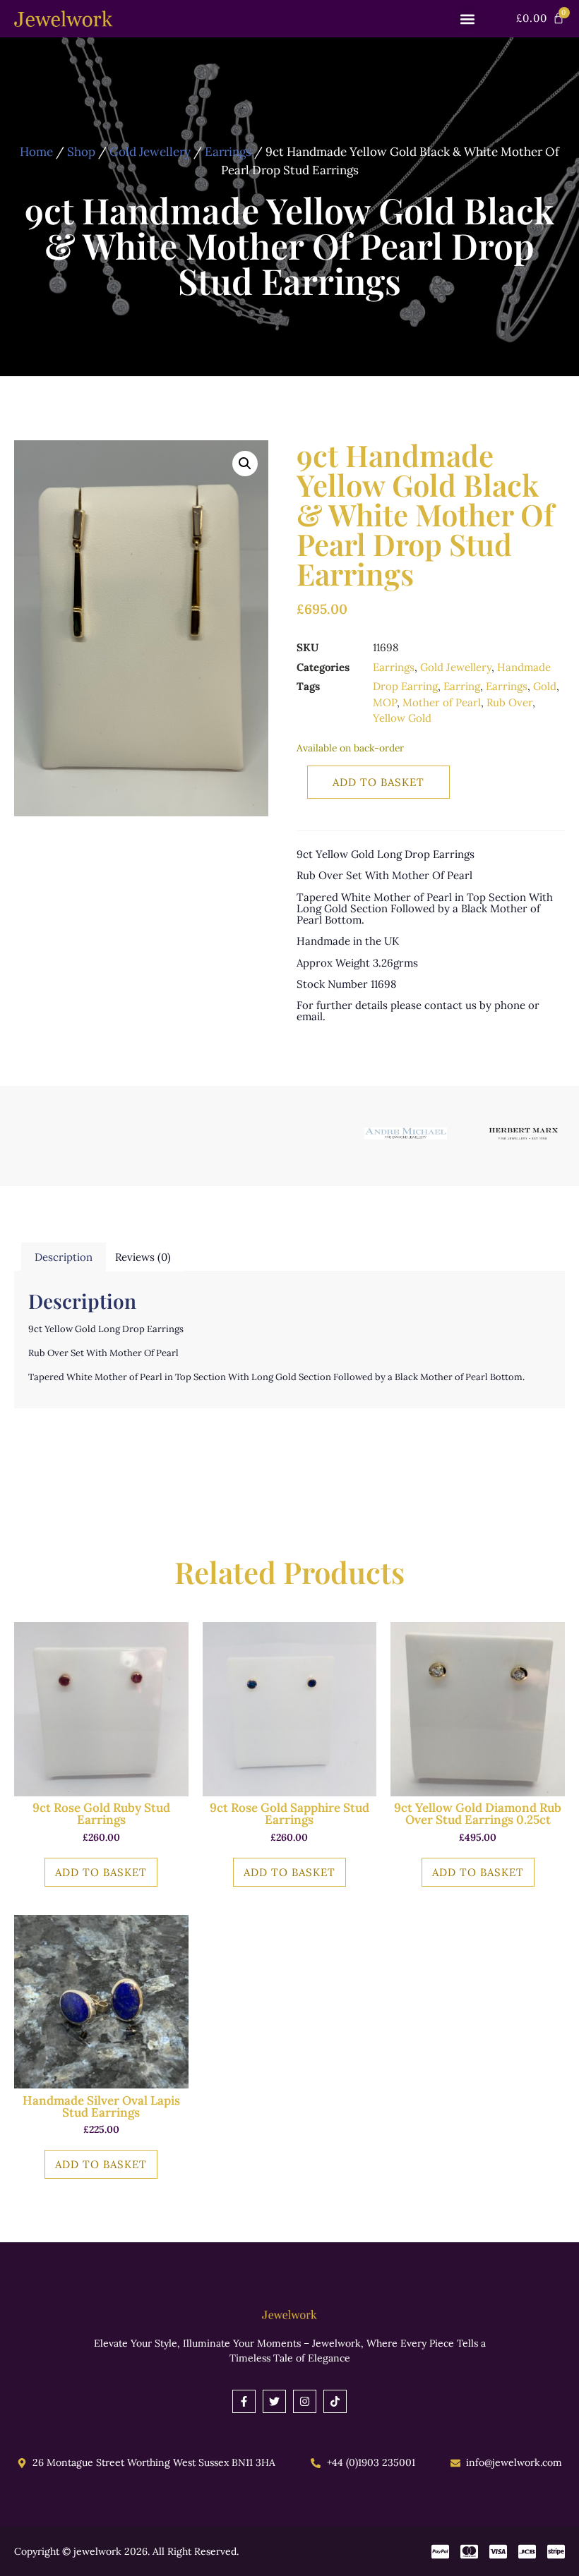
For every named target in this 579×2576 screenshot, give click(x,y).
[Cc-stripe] (556, 2552)
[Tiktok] (335, 2401)
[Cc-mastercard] (469, 2552)
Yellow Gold (402, 718)
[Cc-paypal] (440, 2552)
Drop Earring (405, 686)
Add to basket (378, 782)
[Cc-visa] (498, 2552)
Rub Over (509, 702)
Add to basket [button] (101, 1872)
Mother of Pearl (442, 702)
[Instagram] (305, 2401)
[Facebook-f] (244, 2401)
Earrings (228, 152)
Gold (545, 686)
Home (36, 152)
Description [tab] (64, 1257)
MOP (385, 702)
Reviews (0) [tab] (143, 1257)
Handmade (524, 667)
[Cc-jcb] (527, 2552)
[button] (468, 19)
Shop (81, 152)
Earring (462, 686)
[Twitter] (274, 2401)
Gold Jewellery (150, 152)
